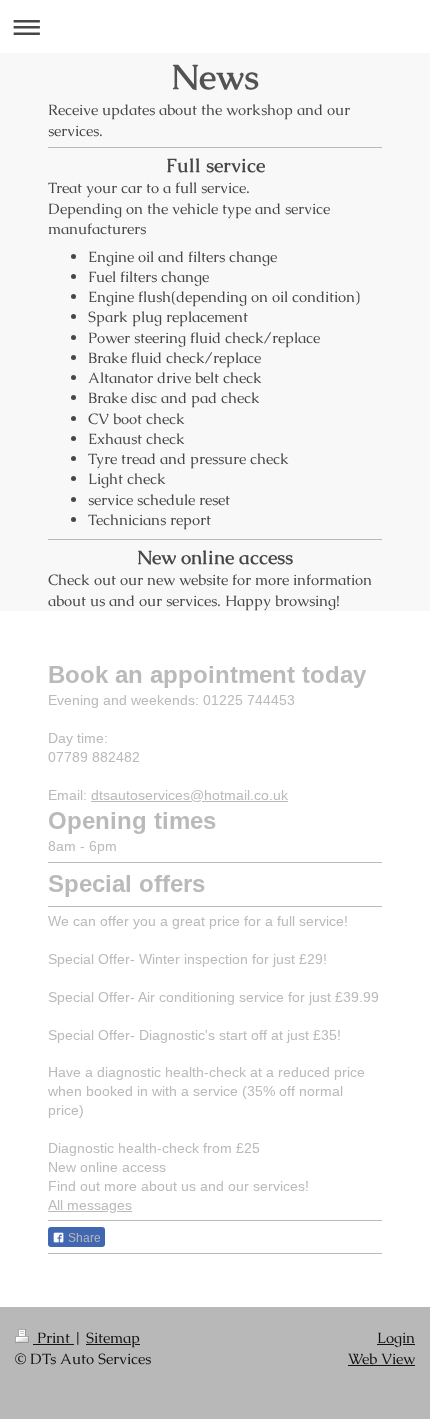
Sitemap (113, 1337)
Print (53, 1337)
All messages (90, 1205)
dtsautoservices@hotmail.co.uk (189, 795)
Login (396, 1337)
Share (83, 1238)
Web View (381, 1358)
